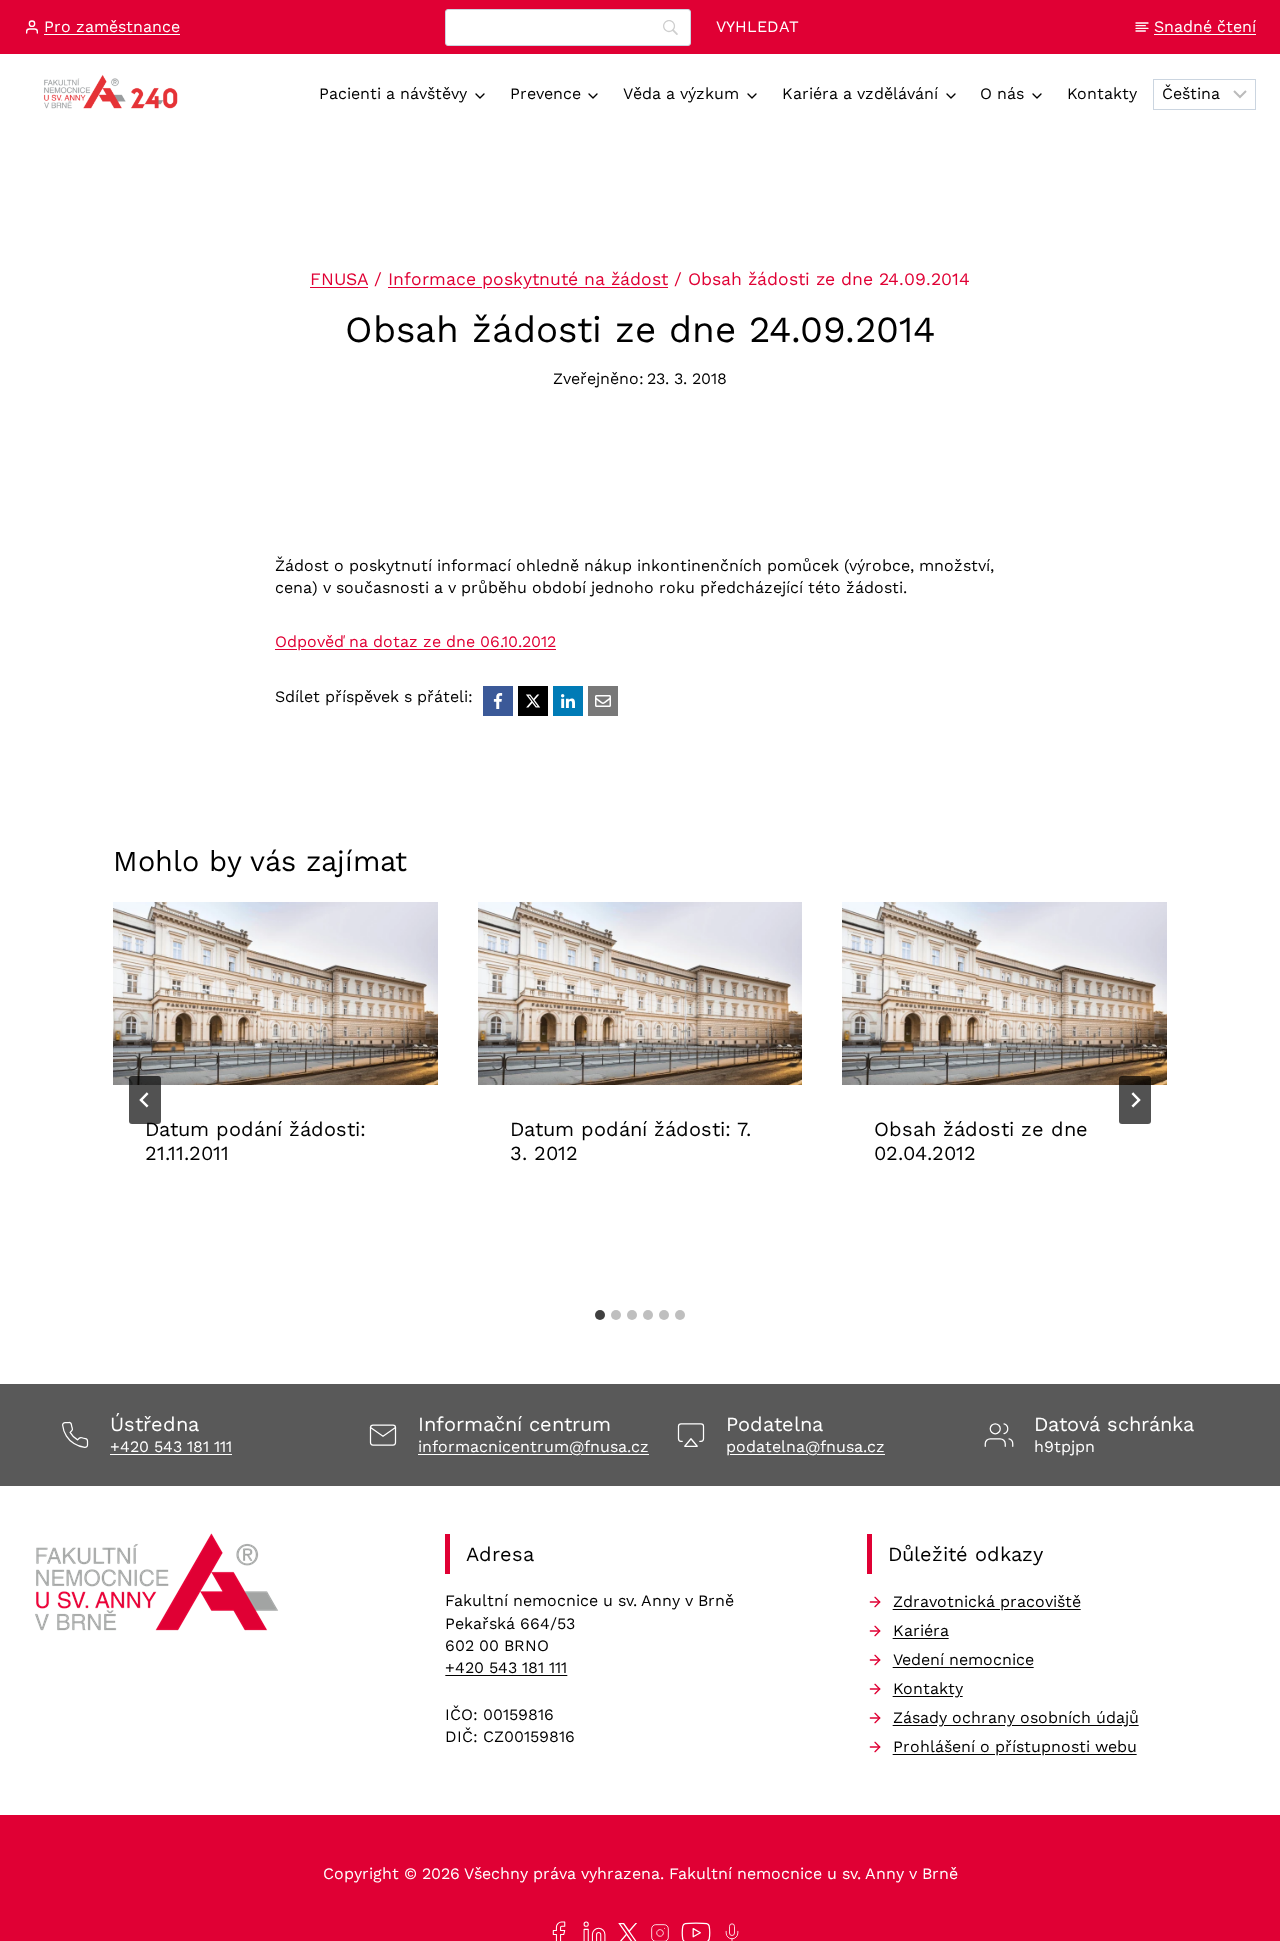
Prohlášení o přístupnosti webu (1015, 1746)
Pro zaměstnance (112, 26)
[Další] (1135, 1100)
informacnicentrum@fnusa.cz (533, 1446)
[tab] (600, 1315)
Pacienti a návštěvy (393, 93)
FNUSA (339, 279)
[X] (533, 701)
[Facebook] (498, 701)
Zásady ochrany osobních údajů (1016, 1717)
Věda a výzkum (681, 93)
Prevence (545, 93)
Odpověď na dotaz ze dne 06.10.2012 (415, 641)
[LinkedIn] (568, 701)
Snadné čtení (1205, 26)
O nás (1002, 93)
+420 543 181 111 (171, 1446)
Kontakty (1102, 93)
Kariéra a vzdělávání (860, 93)
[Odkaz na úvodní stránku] (159, 1589)
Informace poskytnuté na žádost (528, 279)
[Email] (603, 701)
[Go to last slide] (145, 1100)
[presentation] (275, 993)
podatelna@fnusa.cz (805, 1446)
